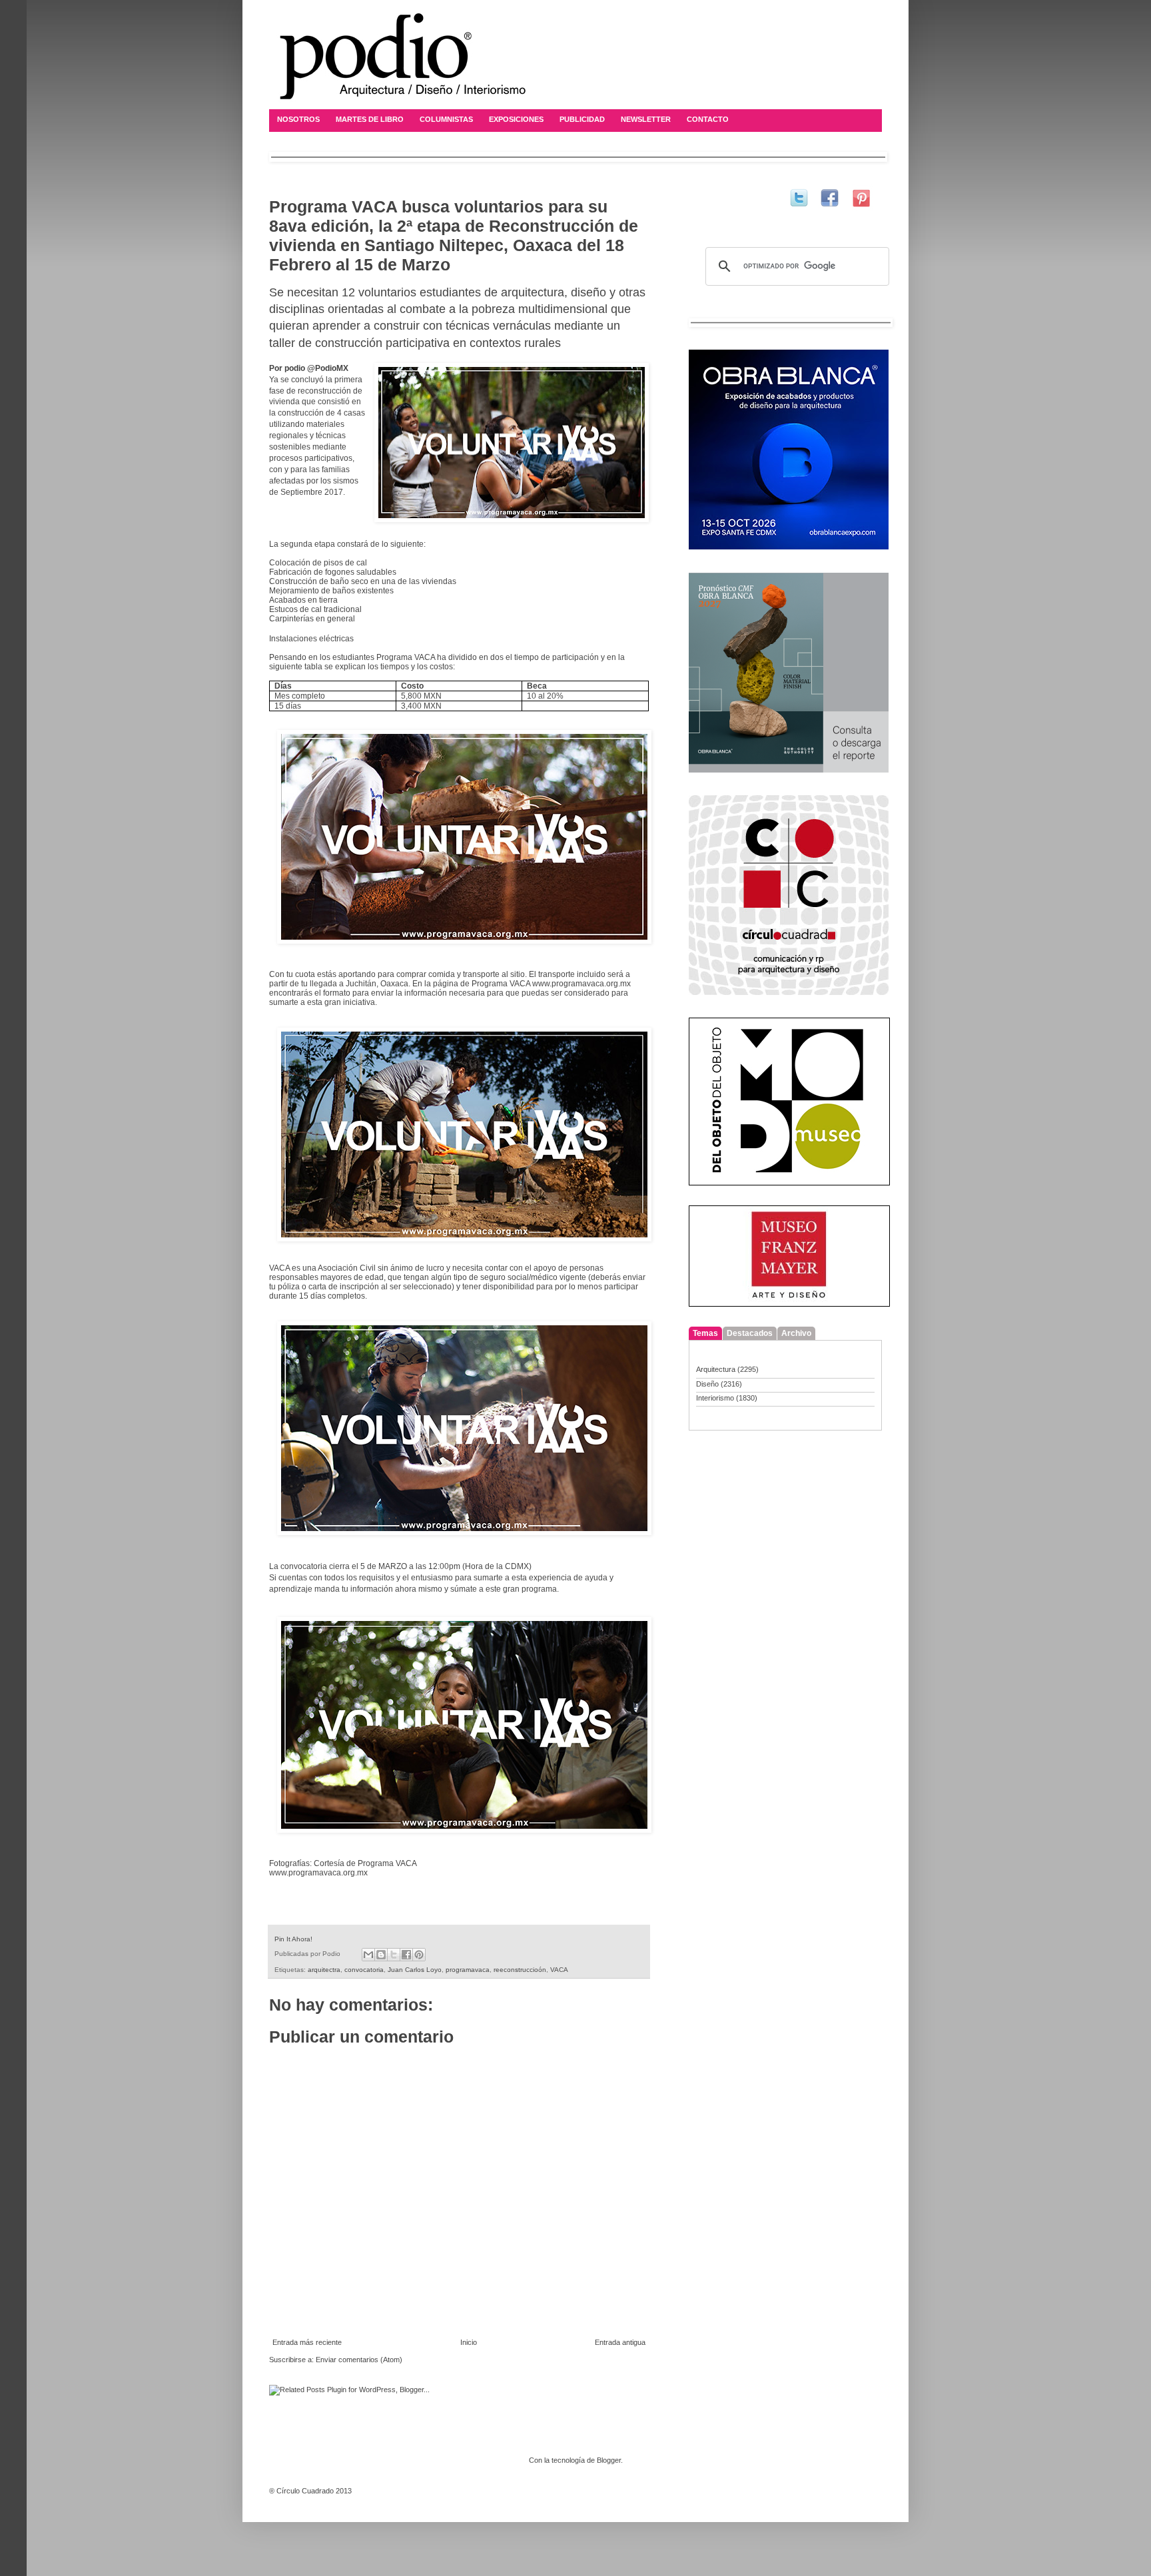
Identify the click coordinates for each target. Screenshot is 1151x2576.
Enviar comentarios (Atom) (359, 2360)
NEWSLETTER (646, 119)
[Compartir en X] (394, 1955)
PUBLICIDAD (582, 119)
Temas (705, 1333)
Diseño (707, 1384)
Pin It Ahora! (293, 1939)
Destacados (750, 1333)
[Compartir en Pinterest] (419, 1955)
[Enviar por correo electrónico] (368, 1955)
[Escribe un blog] (381, 1955)
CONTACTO (708, 119)
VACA (559, 1970)
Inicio (469, 2342)
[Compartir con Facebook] (406, 1955)
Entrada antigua (620, 2342)
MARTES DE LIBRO (370, 119)
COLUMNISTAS (446, 119)
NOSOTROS (298, 119)
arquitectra (324, 1970)
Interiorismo (715, 1398)
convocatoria (364, 1970)
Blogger (609, 2460)
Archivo (796, 1333)
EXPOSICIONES (516, 119)
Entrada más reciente (307, 2342)
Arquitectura (716, 1369)
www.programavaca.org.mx (581, 984)
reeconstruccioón (520, 1970)
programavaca (468, 1970)
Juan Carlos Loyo (415, 1970)
